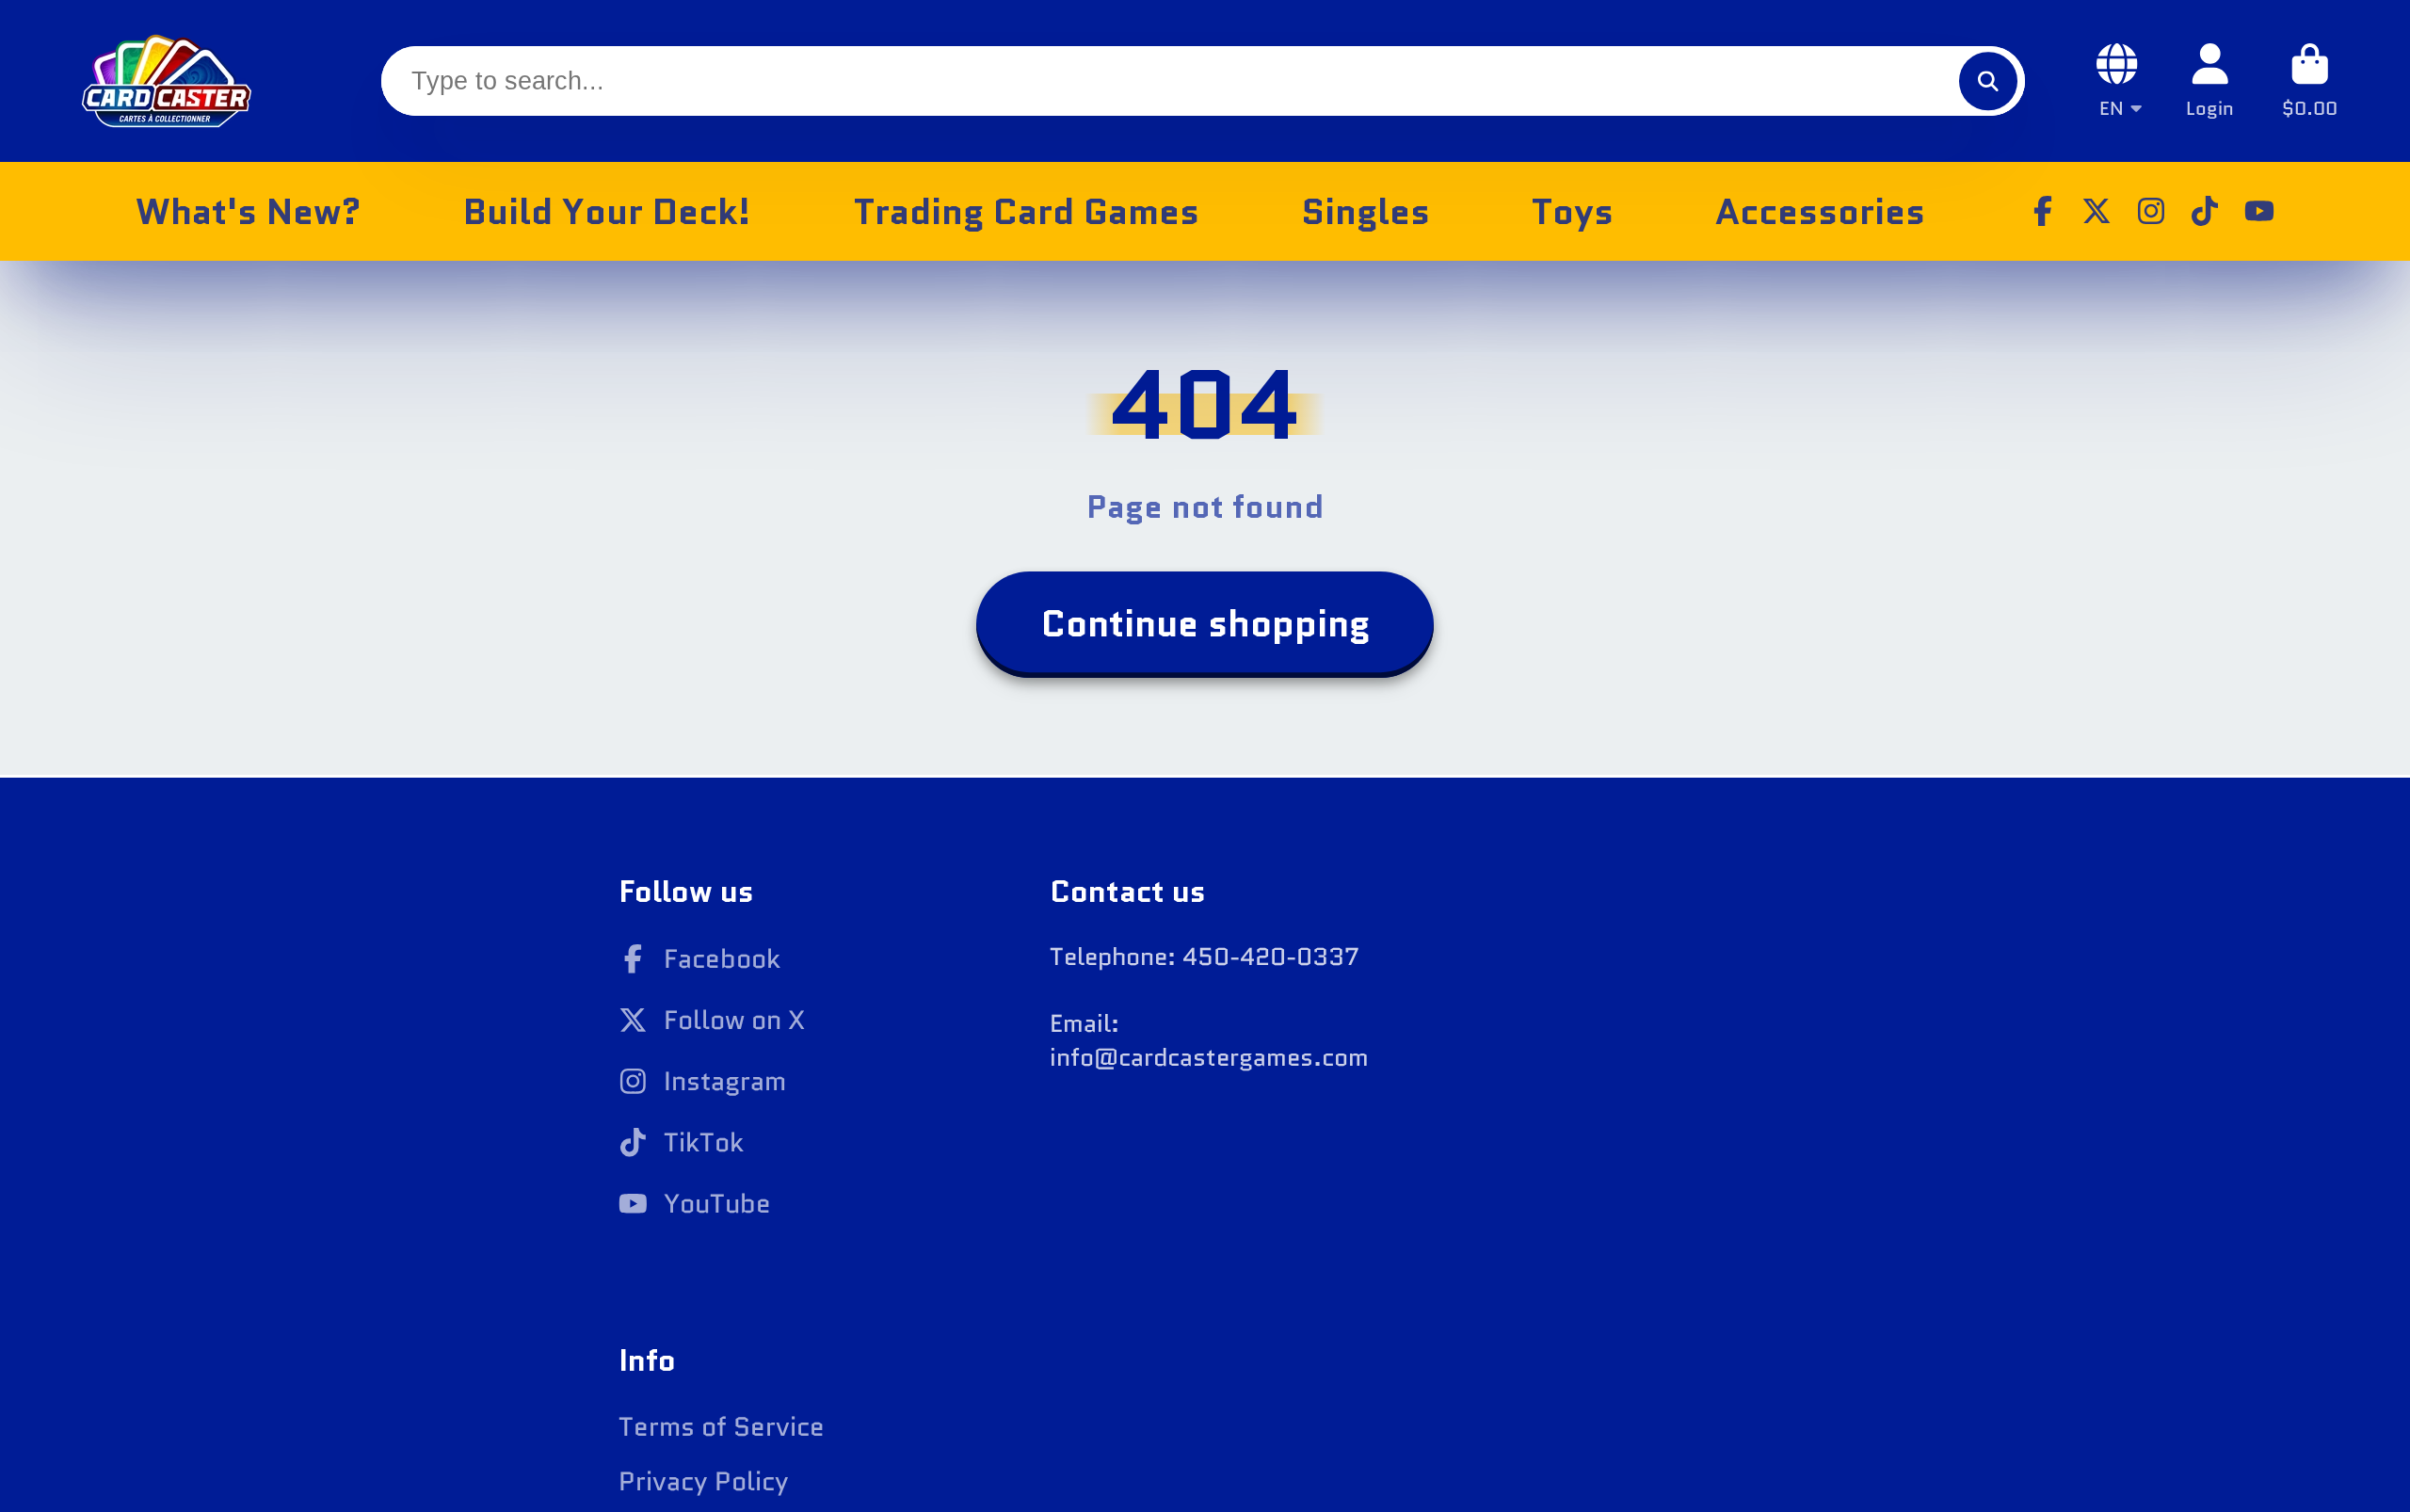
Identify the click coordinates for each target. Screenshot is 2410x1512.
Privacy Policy (704, 1481)
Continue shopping (1205, 624)
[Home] (167, 81)
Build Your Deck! (607, 211)
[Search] (1988, 80)
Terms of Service (722, 1427)
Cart (2310, 80)
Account (2210, 80)
